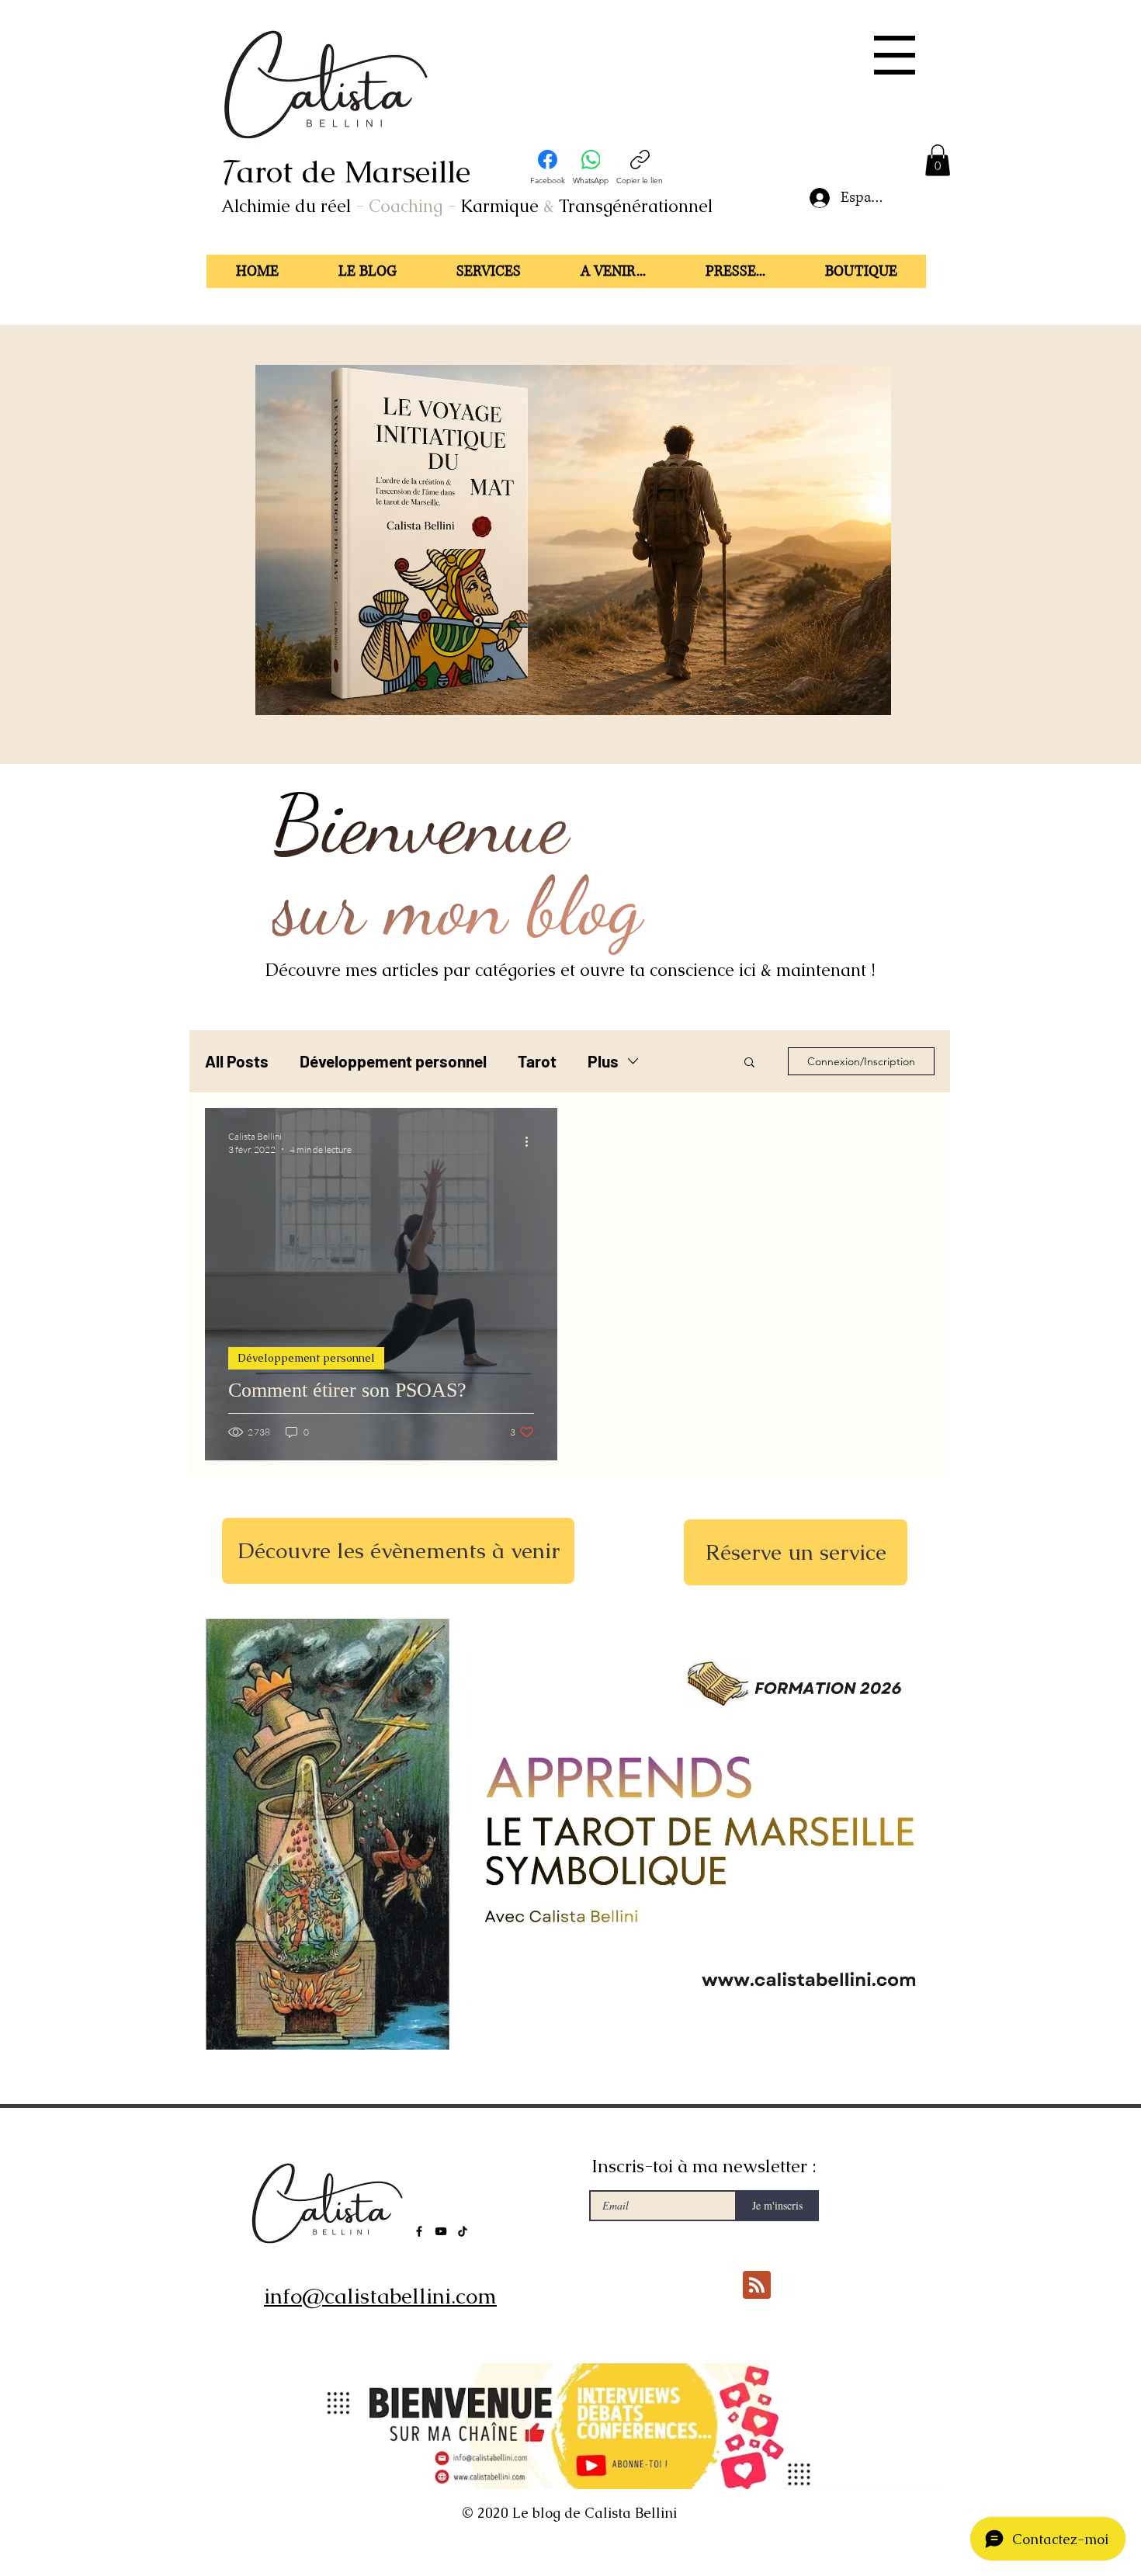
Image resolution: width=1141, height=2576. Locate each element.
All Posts (237, 1061)
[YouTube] (441, 2231)
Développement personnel (393, 1061)
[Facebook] (419, 2231)
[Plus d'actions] (532, 1142)
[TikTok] (463, 2231)
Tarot (537, 1061)
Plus (603, 1061)
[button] (895, 55)
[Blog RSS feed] (757, 2286)
